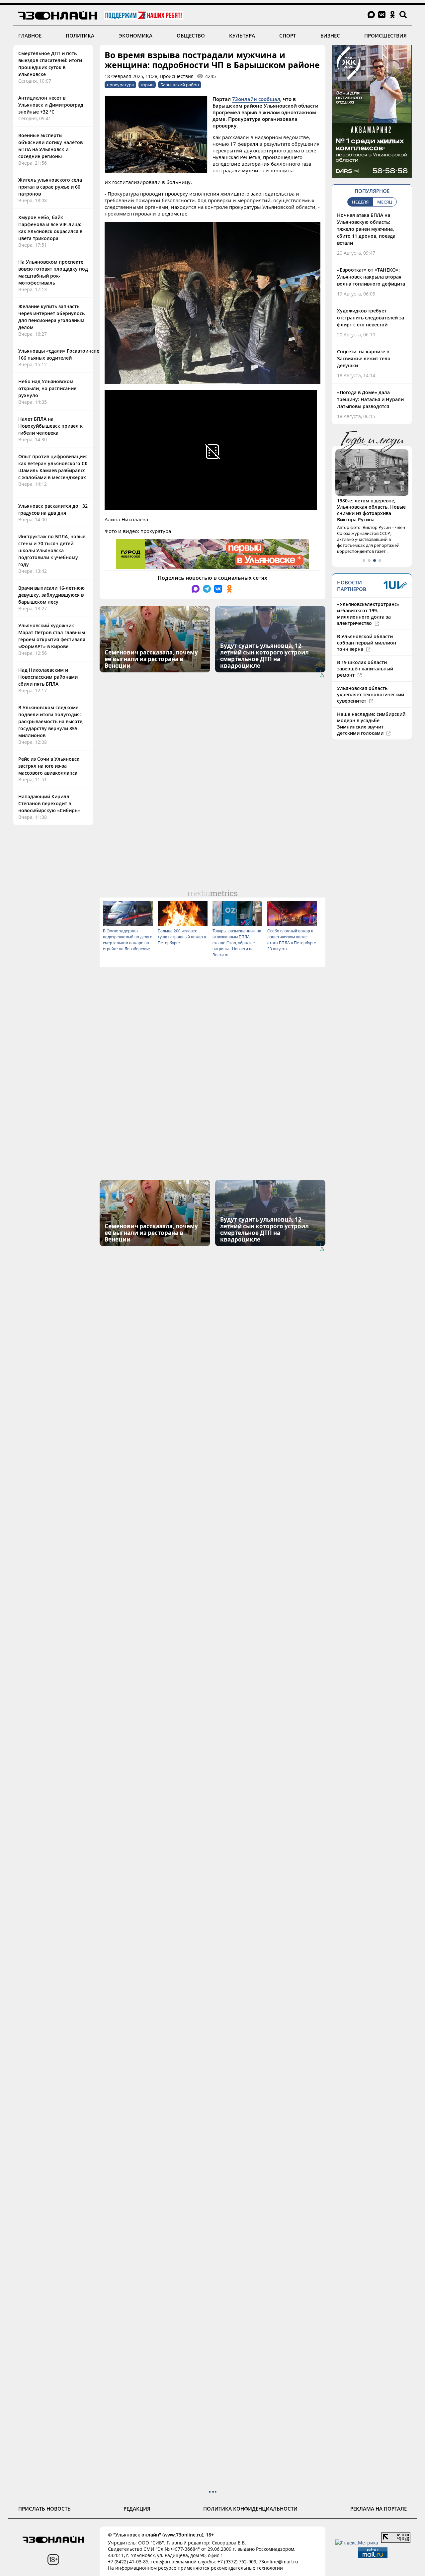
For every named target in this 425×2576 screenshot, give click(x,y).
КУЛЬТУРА (242, 36)
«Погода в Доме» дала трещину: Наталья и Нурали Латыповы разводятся (370, 399)
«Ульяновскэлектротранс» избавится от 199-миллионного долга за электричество (368, 614)
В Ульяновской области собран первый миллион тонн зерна (367, 643)
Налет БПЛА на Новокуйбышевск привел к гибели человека (50, 426)
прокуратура (120, 85)
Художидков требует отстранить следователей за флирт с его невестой (371, 318)
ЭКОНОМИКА (136, 36)
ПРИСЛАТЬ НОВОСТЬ (44, 2509)
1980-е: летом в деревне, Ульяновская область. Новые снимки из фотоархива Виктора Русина (371, 510)
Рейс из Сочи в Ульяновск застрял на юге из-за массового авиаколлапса (49, 766)
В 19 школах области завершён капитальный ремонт (365, 669)
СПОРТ (288, 36)
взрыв (147, 85)
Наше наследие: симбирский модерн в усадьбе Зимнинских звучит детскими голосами (371, 724)
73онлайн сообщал (256, 99)
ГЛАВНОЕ (30, 36)
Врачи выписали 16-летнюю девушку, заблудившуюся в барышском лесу (51, 595)
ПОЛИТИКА (80, 36)
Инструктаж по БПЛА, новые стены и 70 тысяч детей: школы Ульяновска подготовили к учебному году (52, 550)
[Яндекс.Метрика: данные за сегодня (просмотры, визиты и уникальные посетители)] (357, 2543)
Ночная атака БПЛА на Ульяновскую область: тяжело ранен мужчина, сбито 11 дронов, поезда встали (366, 229)
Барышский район (180, 85)
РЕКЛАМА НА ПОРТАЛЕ (379, 2509)
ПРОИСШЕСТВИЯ (385, 36)
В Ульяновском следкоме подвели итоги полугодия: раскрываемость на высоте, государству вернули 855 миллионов (51, 721)
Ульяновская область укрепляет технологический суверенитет (371, 694)
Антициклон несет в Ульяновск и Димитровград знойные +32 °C (51, 105)
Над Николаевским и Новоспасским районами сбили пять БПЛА (48, 677)
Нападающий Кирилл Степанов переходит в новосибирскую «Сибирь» (49, 803)
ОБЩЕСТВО (191, 36)
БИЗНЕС (330, 36)
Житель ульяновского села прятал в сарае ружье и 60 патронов (50, 187)
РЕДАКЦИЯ (137, 2509)
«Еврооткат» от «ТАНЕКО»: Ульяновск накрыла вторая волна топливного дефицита (371, 277)
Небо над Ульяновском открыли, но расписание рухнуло (47, 388)
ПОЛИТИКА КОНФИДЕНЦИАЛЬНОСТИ (250, 2509)
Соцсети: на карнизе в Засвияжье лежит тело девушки (364, 358)
